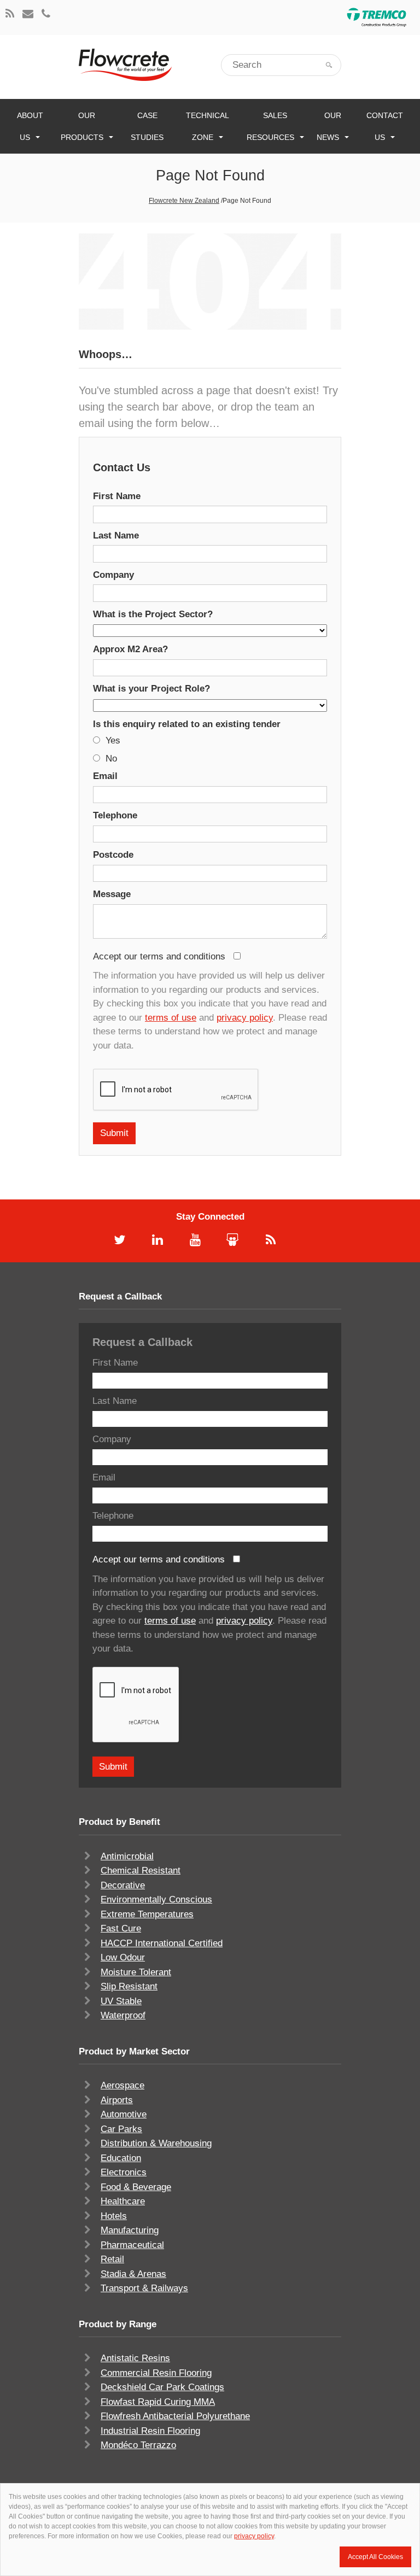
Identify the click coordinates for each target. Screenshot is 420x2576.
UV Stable (121, 2001)
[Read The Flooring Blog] (10, 14)
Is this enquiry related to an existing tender (187, 724)
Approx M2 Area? (130, 649)
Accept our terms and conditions (161, 956)
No (111, 759)
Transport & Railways (144, 2288)
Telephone (115, 815)
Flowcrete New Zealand (184, 201)
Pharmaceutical (132, 2245)
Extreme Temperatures (147, 1914)
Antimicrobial (127, 1856)
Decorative (123, 1885)
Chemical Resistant (141, 1870)
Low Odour (123, 1957)
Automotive (124, 2114)
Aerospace (122, 2085)
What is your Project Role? (151, 689)
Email (105, 776)
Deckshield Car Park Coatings (162, 2387)
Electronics (124, 2172)
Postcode (113, 855)
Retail (112, 2259)
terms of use (171, 1018)
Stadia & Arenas (133, 2274)
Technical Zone (208, 126)
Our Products (82, 126)
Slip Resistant (129, 1986)
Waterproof (123, 2015)
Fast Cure (121, 1928)
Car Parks (121, 2129)
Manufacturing (130, 2230)
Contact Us (385, 126)
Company (113, 575)
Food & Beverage (136, 2187)
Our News (329, 126)
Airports (117, 2100)
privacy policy (245, 1018)
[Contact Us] (28, 14)
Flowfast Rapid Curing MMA (158, 2402)
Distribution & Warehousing (156, 2143)
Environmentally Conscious (156, 1899)
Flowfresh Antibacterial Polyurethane (175, 2416)
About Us (30, 126)
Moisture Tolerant (136, 1972)
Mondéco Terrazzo (138, 2445)
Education (121, 2158)
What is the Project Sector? (153, 614)
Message (112, 894)
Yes (113, 740)
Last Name (116, 535)
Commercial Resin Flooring (156, 2373)
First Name (117, 496)
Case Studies (147, 126)
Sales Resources (270, 126)
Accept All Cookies (375, 2557)
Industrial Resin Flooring (150, 2431)
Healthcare (123, 2201)
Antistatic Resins (135, 2358)
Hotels (114, 2216)
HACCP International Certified (162, 1943)
